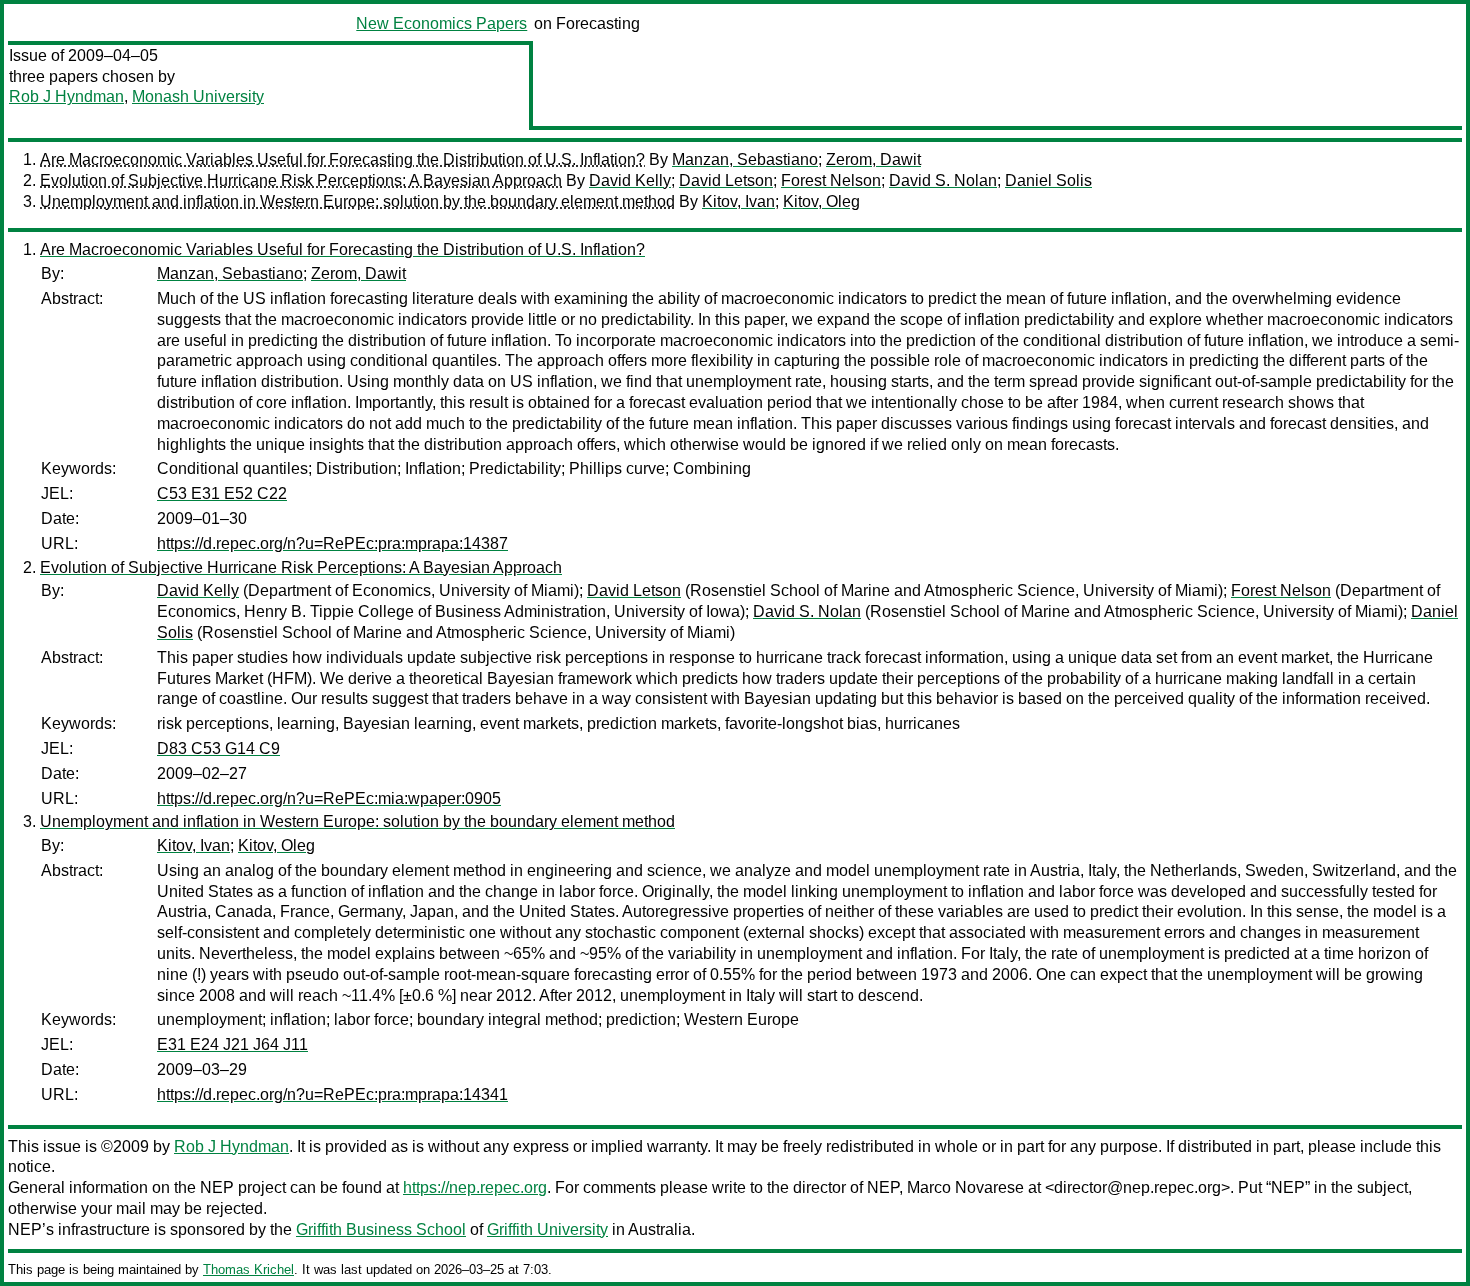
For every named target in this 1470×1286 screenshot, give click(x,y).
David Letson (726, 180)
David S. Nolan (943, 180)
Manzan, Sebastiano (745, 159)
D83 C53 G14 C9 (218, 748)
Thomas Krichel (248, 1269)
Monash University (198, 96)
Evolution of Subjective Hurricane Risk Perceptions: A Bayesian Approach (301, 180)
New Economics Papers (441, 23)
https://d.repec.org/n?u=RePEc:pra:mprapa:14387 (332, 543)
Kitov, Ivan (738, 201)
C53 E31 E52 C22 (222, 493)
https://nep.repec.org (475, 1187)
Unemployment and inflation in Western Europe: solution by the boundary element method (357, 201)
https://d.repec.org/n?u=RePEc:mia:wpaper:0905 (329, 798)
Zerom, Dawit (873, 159)
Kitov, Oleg (821, 201)
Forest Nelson (831, 180)
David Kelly (630, 180)
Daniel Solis (1048, 180)
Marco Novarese (965, 1187)
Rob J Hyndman (66, 96)
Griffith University (547, 1229)
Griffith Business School (381, 1229)
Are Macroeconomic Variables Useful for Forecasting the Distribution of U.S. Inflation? (342, 159)
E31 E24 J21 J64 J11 (232, 1044)
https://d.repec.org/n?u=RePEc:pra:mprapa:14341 (332, 1094)
